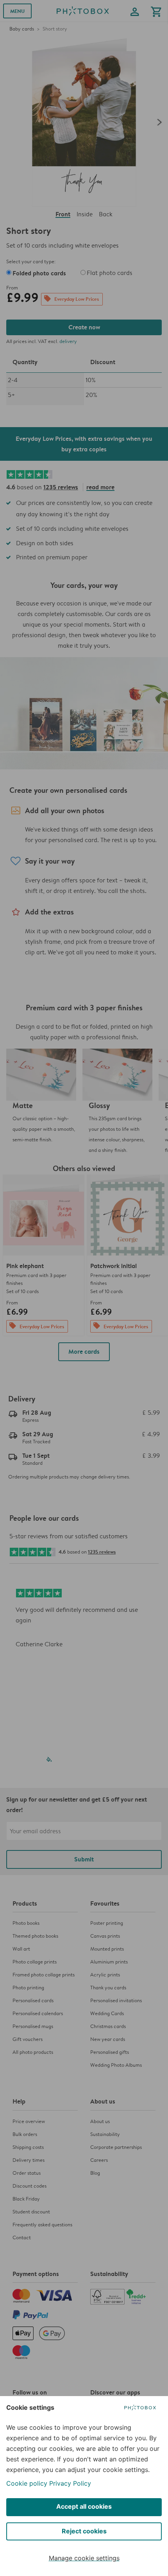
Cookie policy (27, 2483)
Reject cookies (84, 2531)
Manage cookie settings (84, 2558)
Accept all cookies (84, 2506)
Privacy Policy (70, 2483)
